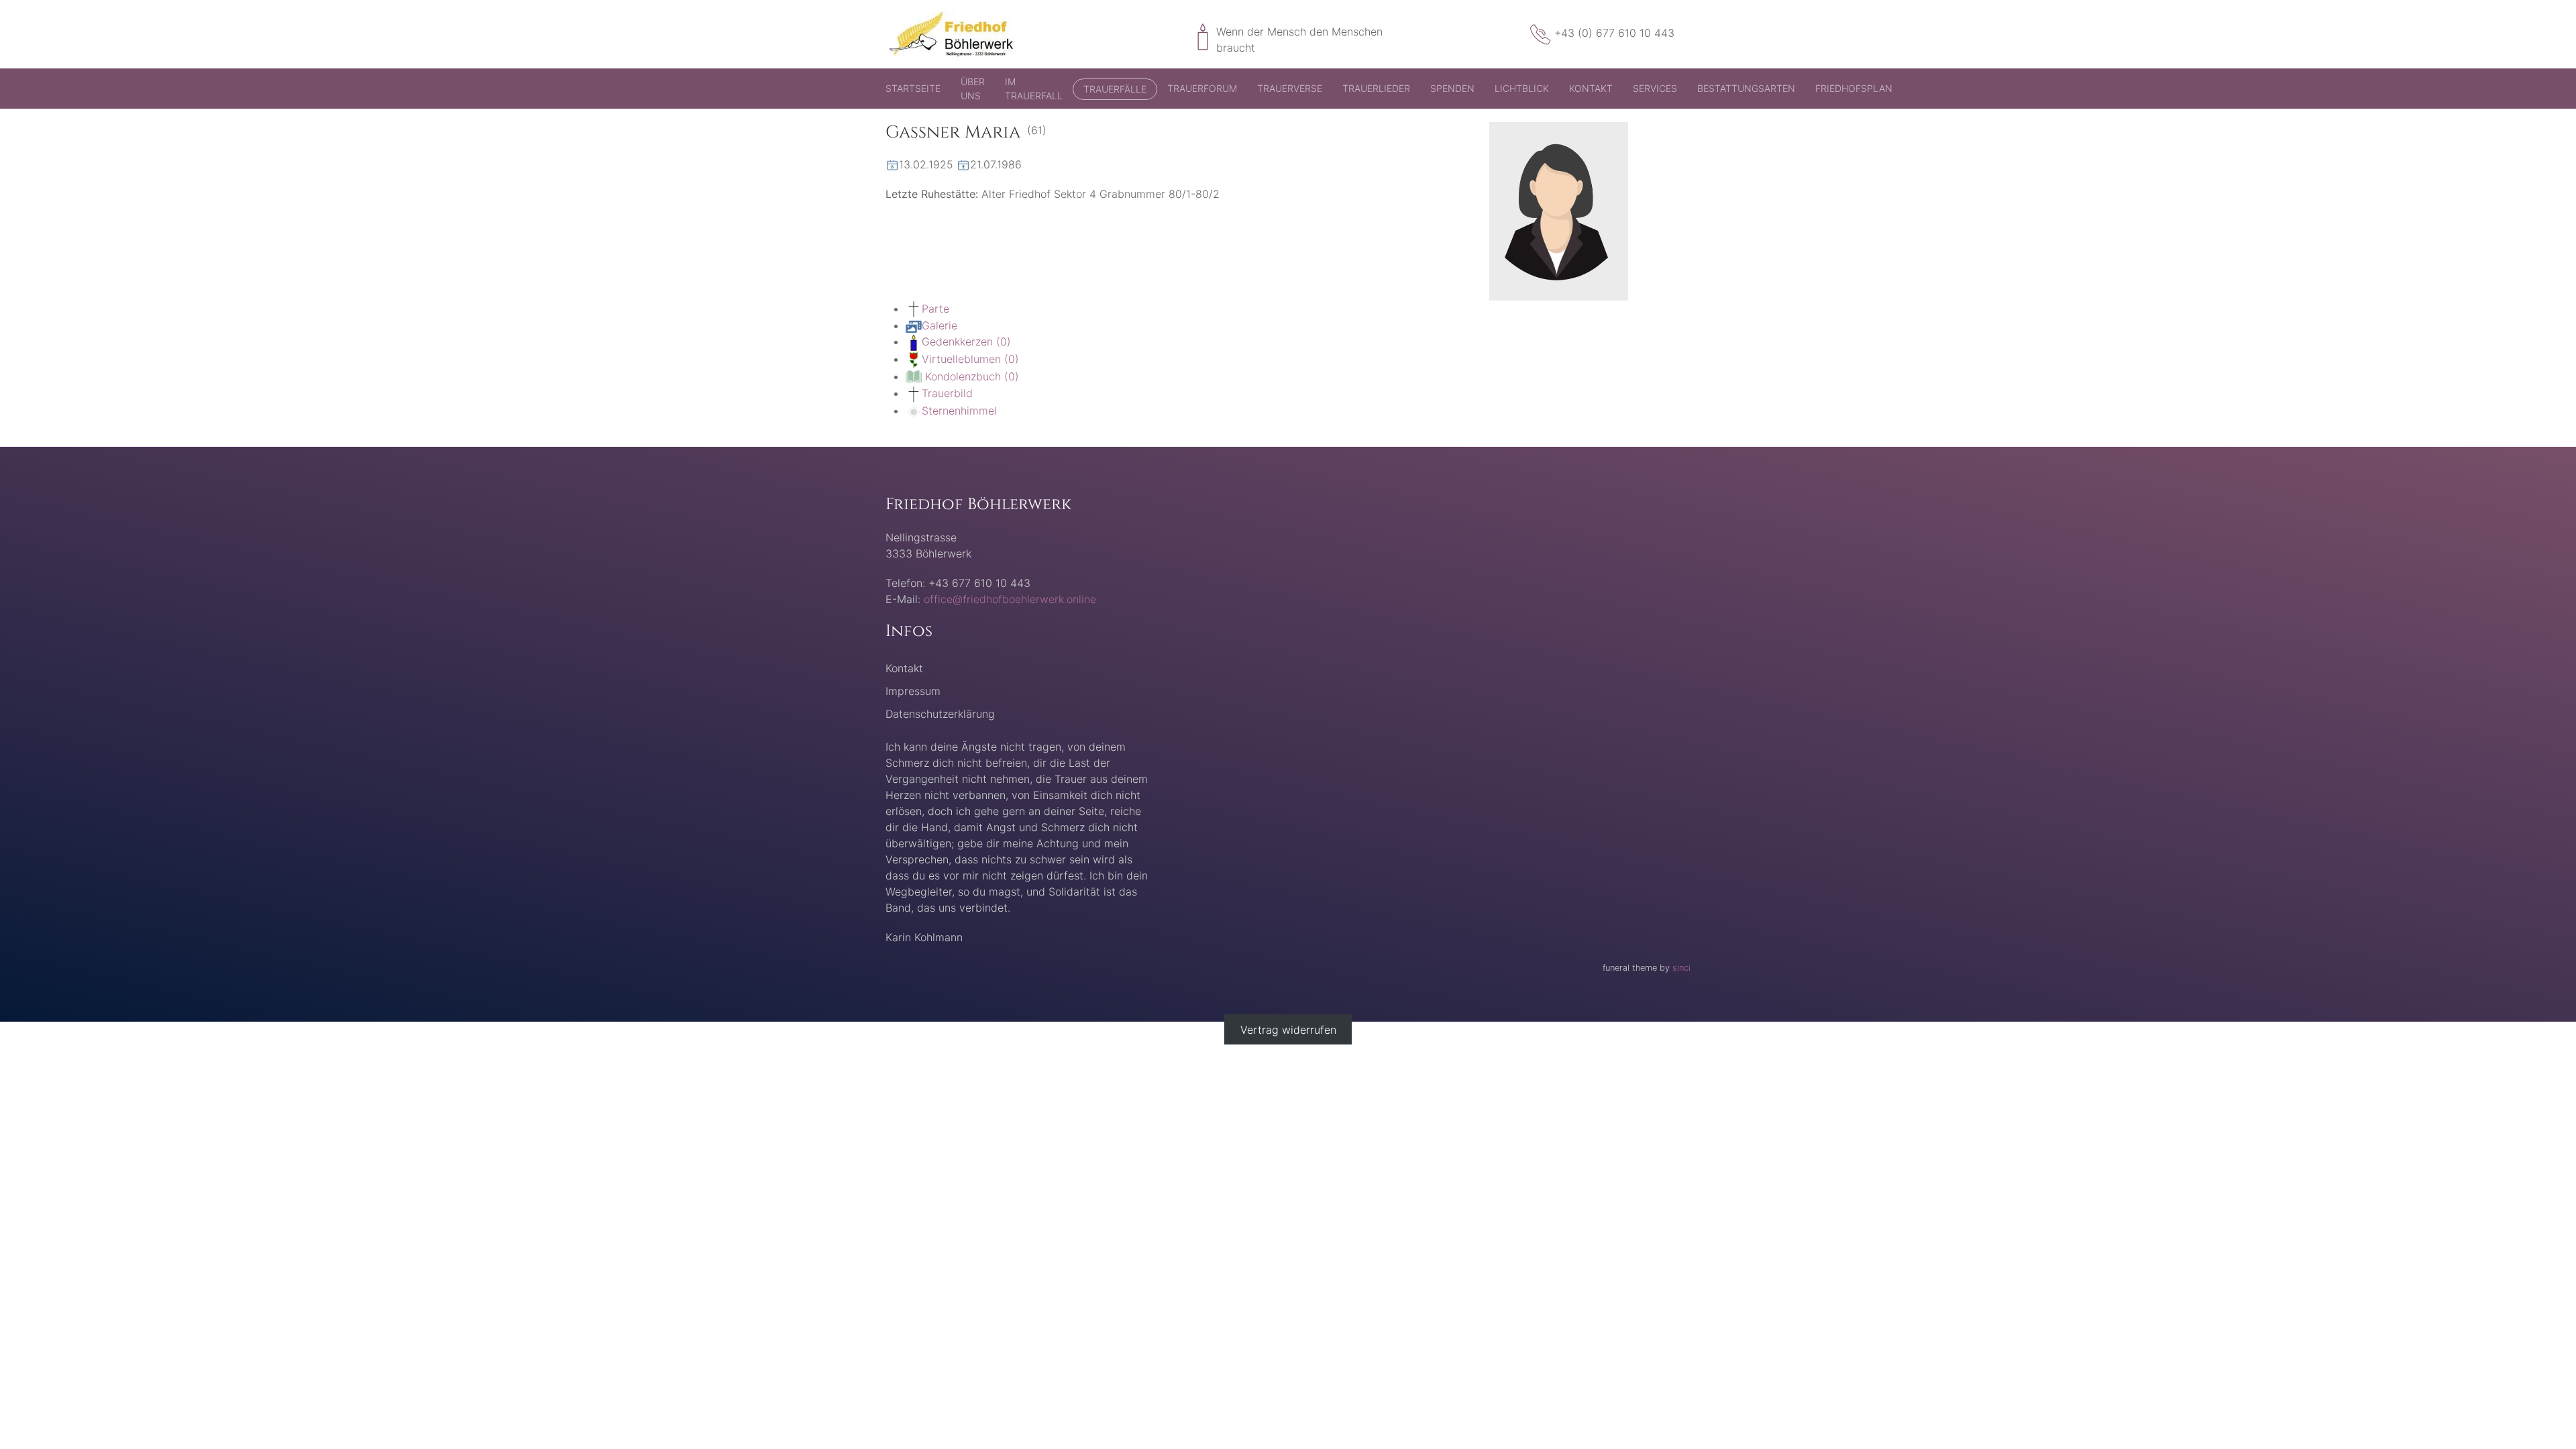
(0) (966, 341)
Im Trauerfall (1034, 89)
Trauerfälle (1115, 89)
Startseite (913, 88)
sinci (1681, 968)
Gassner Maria (953, 132)
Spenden (1452, 88)
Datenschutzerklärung (940, 714)
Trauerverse (1290, 88)
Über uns (973, 89)
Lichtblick (1522, 88)
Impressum (913, 691)
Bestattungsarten (1746, 88)
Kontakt (1591, 88)
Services (1655, 88)
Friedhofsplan (1854, 88)
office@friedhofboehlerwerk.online (1010, 599)
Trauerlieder (1376, 88)
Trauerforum (1202, 88)
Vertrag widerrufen (1288, 1030)
